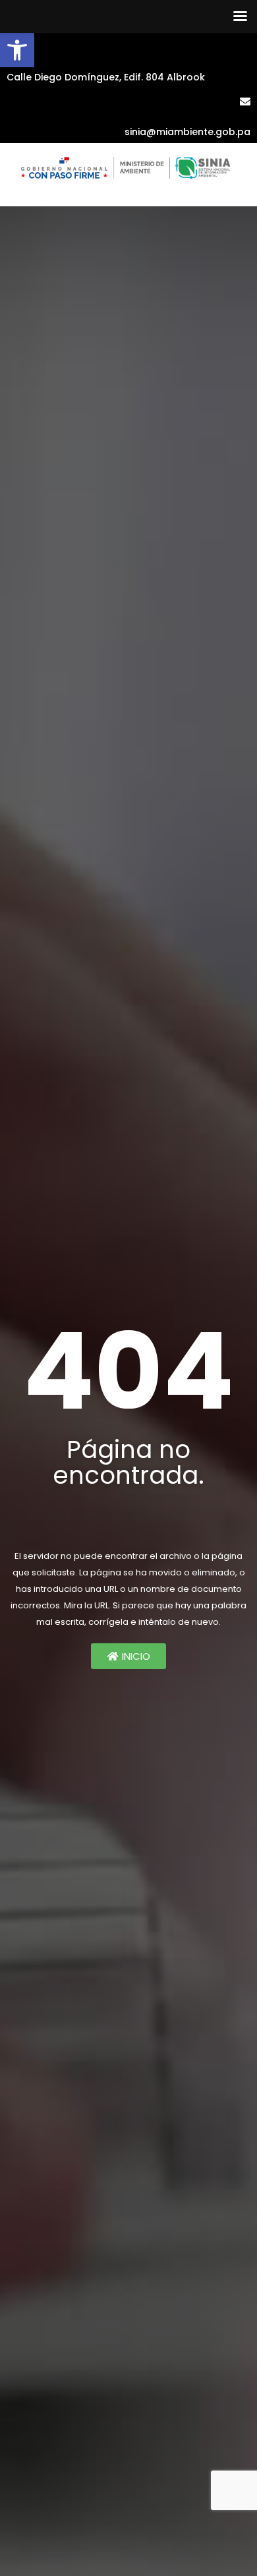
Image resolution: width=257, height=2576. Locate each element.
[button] (17, 50)
